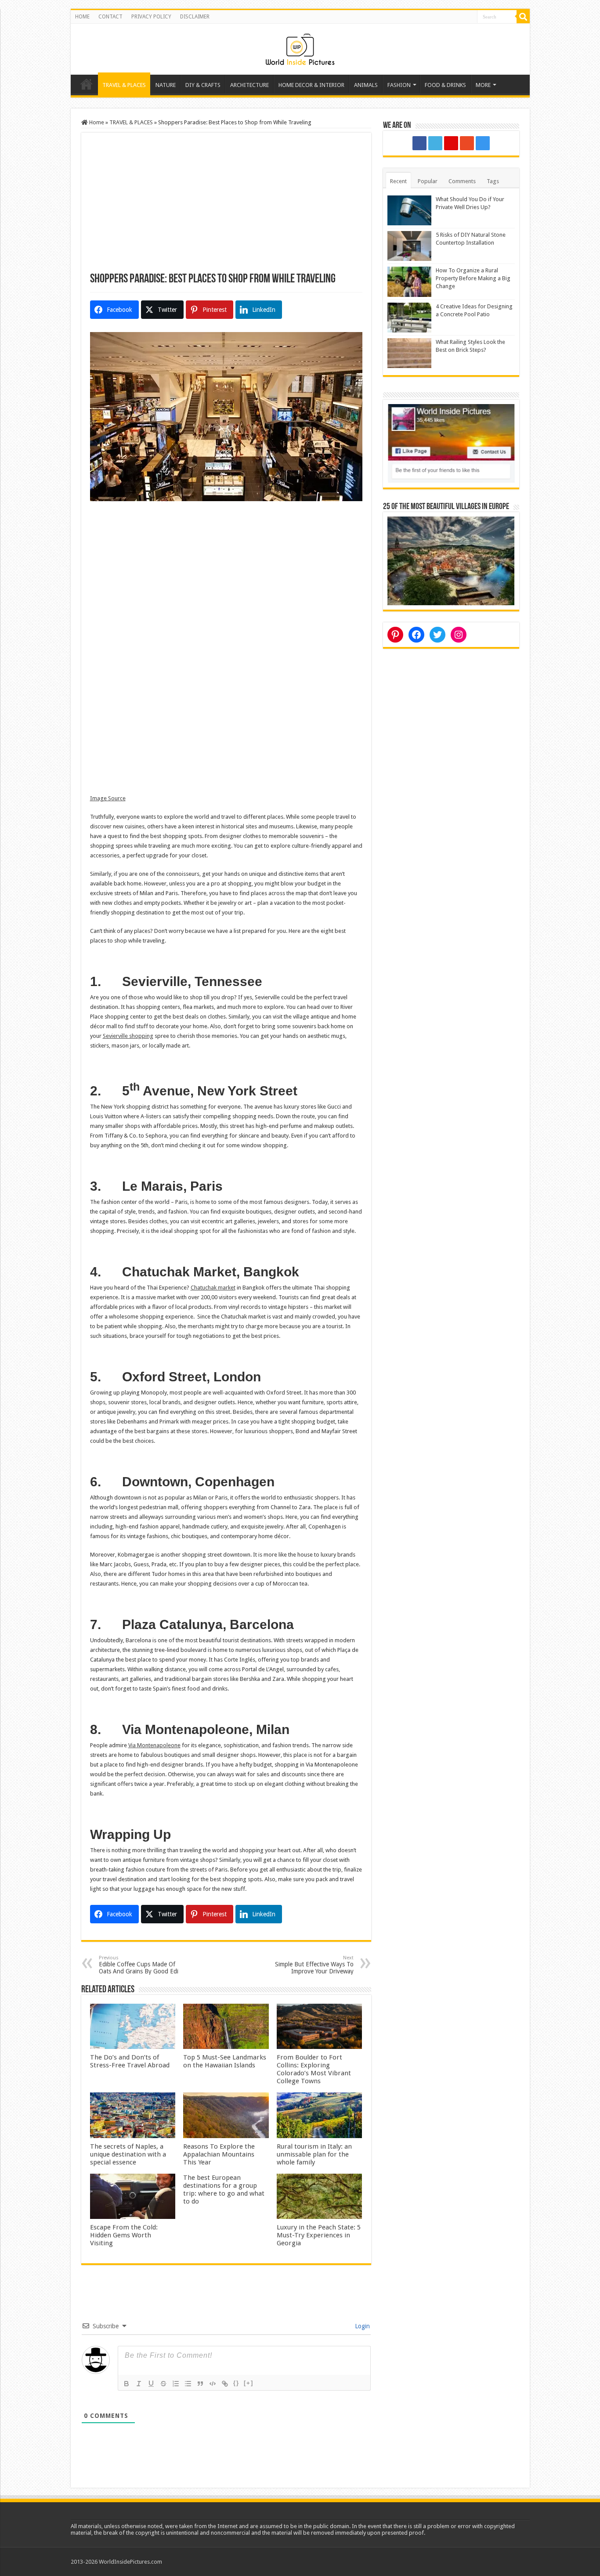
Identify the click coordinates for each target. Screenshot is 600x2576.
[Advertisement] (226, 207)
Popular (428, 181)
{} (236, 2383)
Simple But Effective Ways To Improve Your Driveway (314, 1965)
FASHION (399, 85)
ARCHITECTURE (249, 85)
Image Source (108, 798)
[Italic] (139, 2384)
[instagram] (483, 143)
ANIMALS (366, 85)
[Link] (225, 2384)
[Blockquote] (200, 2384)
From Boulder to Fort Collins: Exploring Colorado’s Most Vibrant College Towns (314, 2069)
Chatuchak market (213, 1288)
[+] (249, 2383)
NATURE (166, 85)
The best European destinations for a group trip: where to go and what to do (224, 2189)
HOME (82, 17)
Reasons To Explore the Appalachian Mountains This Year (219, 2154)
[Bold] (127, 2384)
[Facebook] (419, 143)
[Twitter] (435, 143)
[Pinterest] (451, 143)
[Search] (523, 17)
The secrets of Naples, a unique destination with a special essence (128, 2154)
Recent (398, 181)
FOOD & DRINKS (445, 85)
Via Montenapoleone (154, 1745)
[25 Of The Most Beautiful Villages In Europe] (451, 560)
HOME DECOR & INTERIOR (311, 85)
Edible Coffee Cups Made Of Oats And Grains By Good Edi (139, 1965)
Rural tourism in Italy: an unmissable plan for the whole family (314, 2154)
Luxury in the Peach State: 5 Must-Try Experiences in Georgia (319, 2235)
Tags (493, 181)
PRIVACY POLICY (151, 17)
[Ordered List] (176, 2384)
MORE (483, 85)
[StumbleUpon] (467, 143)
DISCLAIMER (195, 17)
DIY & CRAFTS (203, 85)
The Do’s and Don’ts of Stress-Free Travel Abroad (130, 2061)
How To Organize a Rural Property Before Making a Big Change (473, 278)
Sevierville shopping (128, 1036)
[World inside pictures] (300, 47)
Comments (462, 181)
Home (87, 84)
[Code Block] (213, 2384)
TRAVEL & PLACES (124, 85)
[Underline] (151, 2384)
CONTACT (110, 17)
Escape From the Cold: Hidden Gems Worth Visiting (124, 2235)
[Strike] (163, 2384)
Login (361, 2326)
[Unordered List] (188, 2384)
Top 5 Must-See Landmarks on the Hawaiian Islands (225, 2061)
